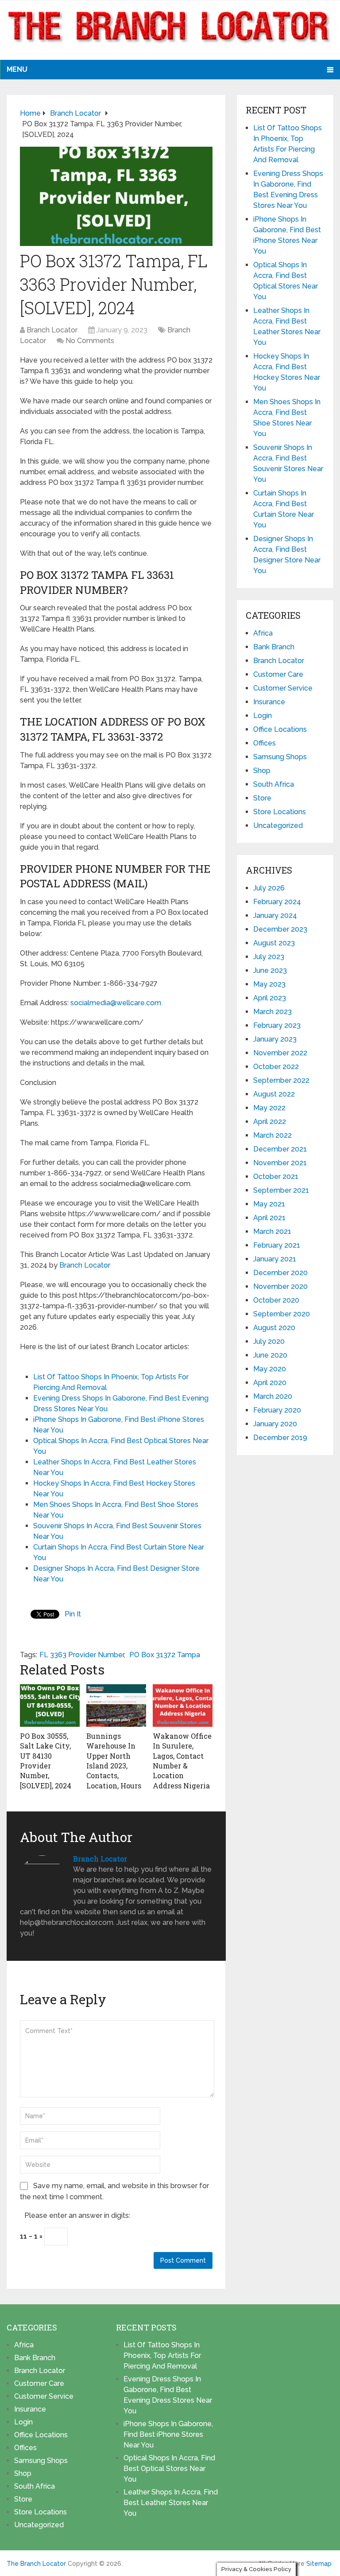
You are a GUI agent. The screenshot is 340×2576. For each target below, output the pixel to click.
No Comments (90, 341)
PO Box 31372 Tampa (165, 1655)
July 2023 (269, 957)
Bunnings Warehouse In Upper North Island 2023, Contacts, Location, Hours (114, 1761)
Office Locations (280, 729)
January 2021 (275, 1259)
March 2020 (273, 1396)
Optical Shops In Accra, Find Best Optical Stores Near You (169, 2469)
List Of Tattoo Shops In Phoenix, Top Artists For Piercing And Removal (162, 2355)
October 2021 (276, 1177)
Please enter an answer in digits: (77, 2215)
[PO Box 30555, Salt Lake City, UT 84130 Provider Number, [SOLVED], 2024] (50, 1706)
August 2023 (274, 943)
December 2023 (280, 929)
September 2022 (281, 1080)
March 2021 (272, 1231)
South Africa (274, 784)
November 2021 (280, 1163)
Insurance (269, 702)
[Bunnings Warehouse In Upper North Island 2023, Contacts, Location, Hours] (116, 1706)
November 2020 (280, 1286)
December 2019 (280, 1438)
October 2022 (276, 1067)
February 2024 (277, 902)
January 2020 (275, 1424)
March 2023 (272, 1012)
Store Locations (280, 812)
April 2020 (270, 1383)
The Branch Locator (36, 2564)
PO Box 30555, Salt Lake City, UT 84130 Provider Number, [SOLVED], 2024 (46, 1761)
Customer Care (278, 674)
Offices (265, 743)
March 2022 (272, 1135)
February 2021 (277, 1245)
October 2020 (276, 1300)
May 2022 (269, 1108)
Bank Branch (274, 647)
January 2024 (275, 915)
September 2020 (282, 1314)
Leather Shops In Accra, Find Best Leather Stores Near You (171, 2503)
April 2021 (269, 1218)
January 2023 (275, 1039)
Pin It (73, 1614)
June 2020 (270, 1355)
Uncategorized (278, 825)
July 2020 (269, 1341)
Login (263, 716)
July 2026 (269, 888)
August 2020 (274, 1328)
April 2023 (270, 998)
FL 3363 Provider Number (82, 1655)
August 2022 (274, 1094)
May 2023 (269, 984)
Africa (263, 633)
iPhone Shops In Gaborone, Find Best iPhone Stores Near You (168, 2434)
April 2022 (270, 1122)
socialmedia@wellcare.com (116, 1003)
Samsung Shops (280, 757)
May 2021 (269, 1204)
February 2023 (277, 1025)
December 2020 (280, 1273)
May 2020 (270, 1369)
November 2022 (280, 1053)
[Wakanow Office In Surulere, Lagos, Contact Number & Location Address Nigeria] (183, 1706)
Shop (262, 771)
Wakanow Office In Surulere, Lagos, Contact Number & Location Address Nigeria (182, 1761)
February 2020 (277, 1410)
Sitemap (319, 2564)
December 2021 (280, 1149)
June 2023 (270, 970)
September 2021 (281, 1190)
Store (262, 798)
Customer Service (283, 688)
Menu (17, 69)
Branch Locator (52, 330)
